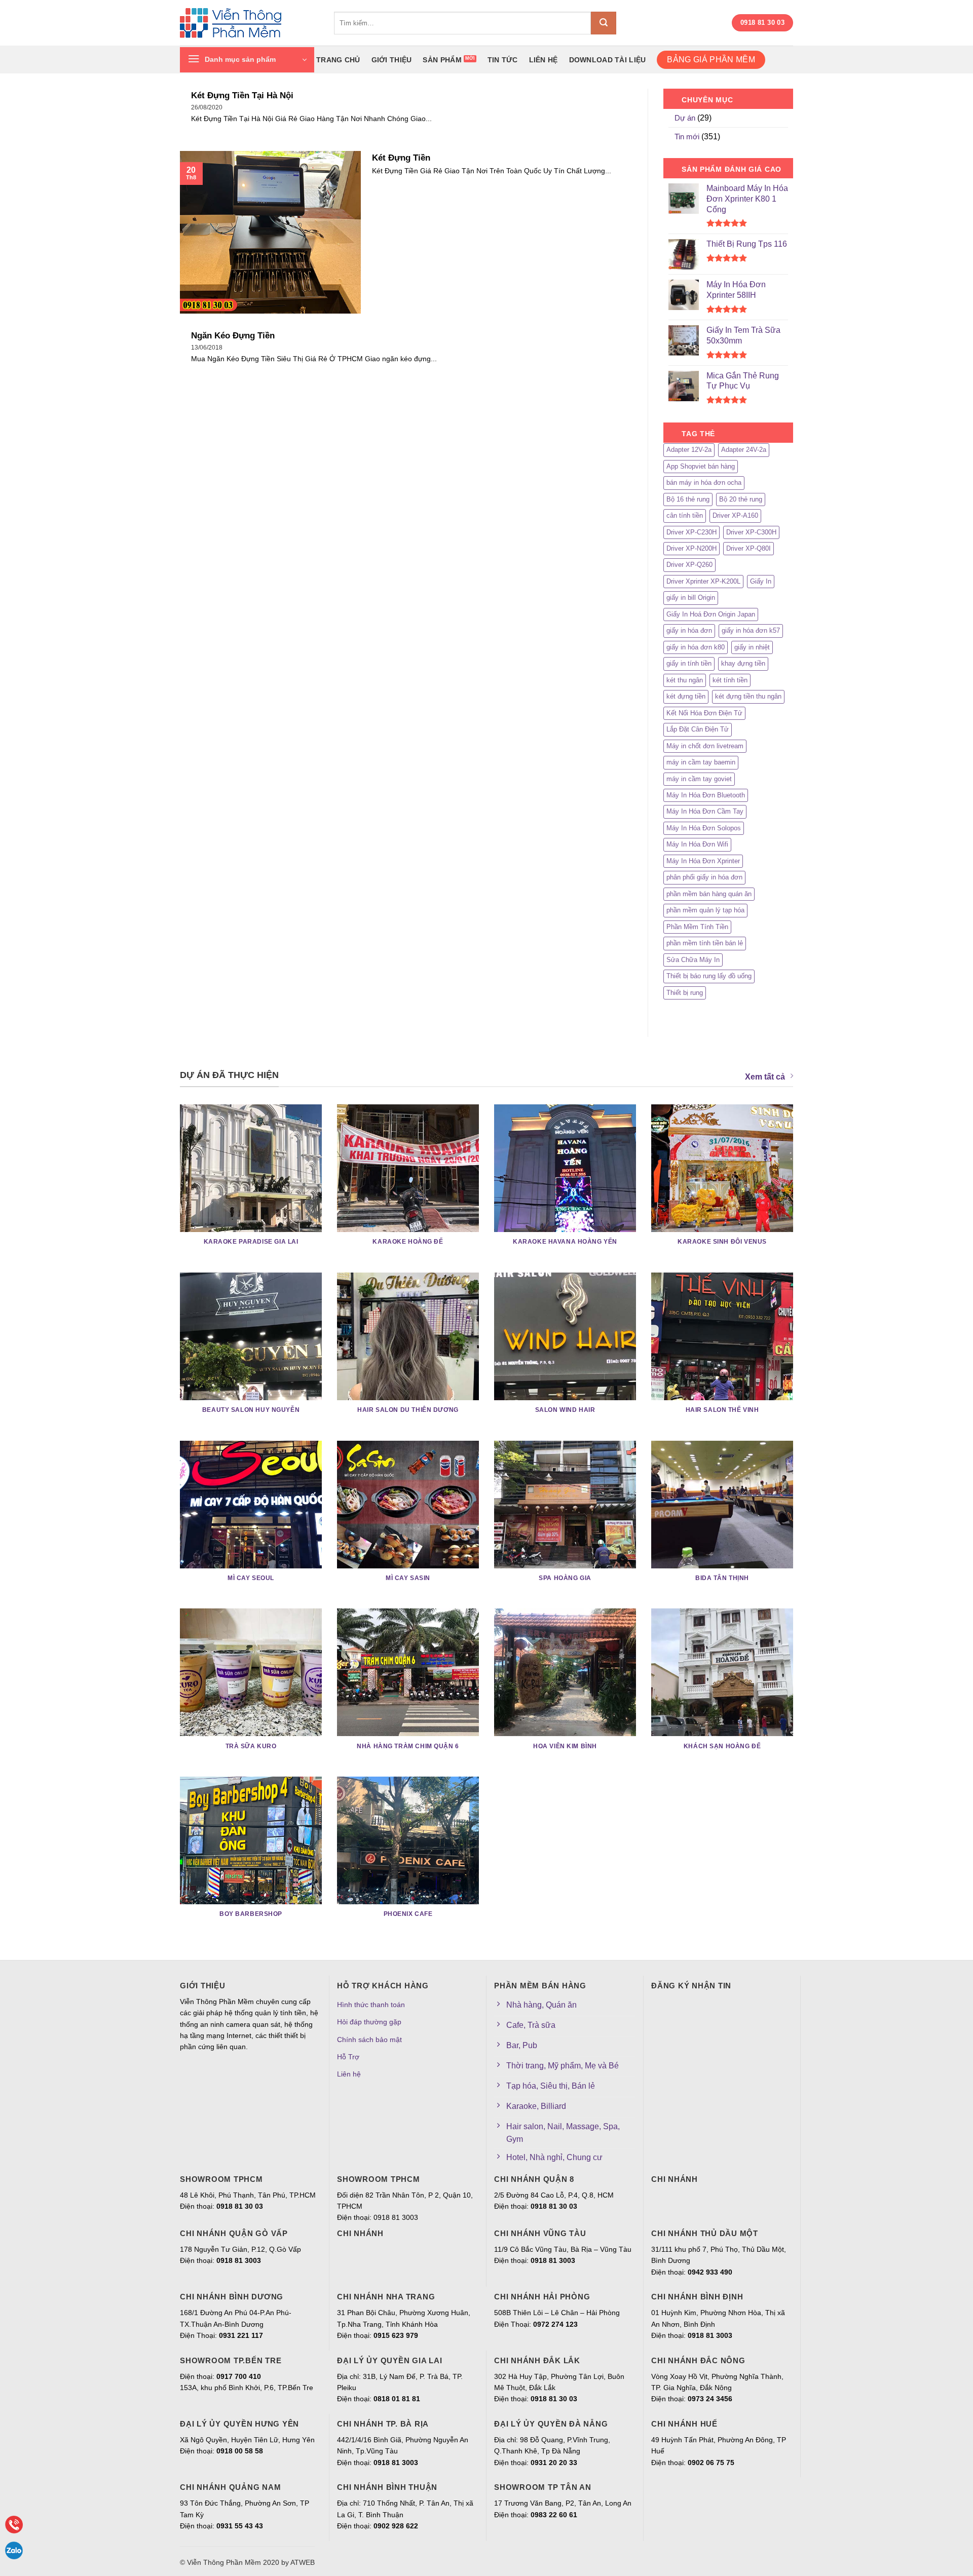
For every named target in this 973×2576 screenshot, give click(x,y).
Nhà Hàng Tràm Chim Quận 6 (408, 1746)
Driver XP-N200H (691, 548)
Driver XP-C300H (751, 532)
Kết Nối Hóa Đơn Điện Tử (704, 713)
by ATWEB (298, 2562)
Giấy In (761, 581)
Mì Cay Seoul (251, 1578)
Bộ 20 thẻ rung (741, 499)
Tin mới (687, 137)
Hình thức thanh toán (371, 2005)
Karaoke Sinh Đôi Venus (722, 1242)
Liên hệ (544, 60)
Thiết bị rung (685, 993)
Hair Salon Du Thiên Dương (408, 1410)
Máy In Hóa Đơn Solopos (704, 828)
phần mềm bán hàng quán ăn (709, 894)
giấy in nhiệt (752, 647)
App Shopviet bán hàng (701, 466)
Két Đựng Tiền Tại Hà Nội (242, 95)
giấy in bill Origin (691, 598)
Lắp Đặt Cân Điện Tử (698, 729)
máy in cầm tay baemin (701, 762)
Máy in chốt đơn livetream (705, 746)
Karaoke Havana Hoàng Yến (565, 1242)
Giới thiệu (392, 60)
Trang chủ (338, 60)
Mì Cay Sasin (408, 1578)
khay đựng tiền (743, 663)
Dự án (685, 118)
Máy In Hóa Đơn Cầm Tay (705, 811)
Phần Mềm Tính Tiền (697, 927)
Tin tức (503, 60)
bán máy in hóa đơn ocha (704, 483)
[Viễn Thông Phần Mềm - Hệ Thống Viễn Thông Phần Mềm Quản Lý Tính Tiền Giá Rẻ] (249, 23)
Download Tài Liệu (608, 60)
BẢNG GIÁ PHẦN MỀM (711, 60)
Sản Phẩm (442, 60)
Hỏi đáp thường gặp (369, 2022)
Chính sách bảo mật (369, 2040)
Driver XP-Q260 (689, 565)
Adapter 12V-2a (689, 450)
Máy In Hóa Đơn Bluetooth (706, 795)
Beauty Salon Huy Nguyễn (251, 1410)
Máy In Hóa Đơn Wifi (697, 844)
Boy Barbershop (251, 1914)
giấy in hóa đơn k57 (751, 630)
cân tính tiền (685, 515)
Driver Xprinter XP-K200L (703, 581)
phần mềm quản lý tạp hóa (705, 910)
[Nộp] (604, 23)
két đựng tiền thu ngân (748, 696)
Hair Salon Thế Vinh (722, 1410)
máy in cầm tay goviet (699, 779)
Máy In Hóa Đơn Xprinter (703, 861)
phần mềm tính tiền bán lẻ (705, 943)
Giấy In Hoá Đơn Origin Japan (711, 614)
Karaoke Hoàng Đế (408, 1242)
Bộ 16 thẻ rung (688, 499)
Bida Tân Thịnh (722, 1578)
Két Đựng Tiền (401, 158)
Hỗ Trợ (348, 2057)
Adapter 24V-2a (744, 450)
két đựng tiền (686, 696)
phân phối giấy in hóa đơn (704, 877)
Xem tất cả (765, 1077)
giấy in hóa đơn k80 (696, 647)
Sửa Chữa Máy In (693, 960)
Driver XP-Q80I (749, 548)
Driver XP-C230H (691, 532)
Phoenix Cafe (408, 1914)
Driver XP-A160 (735, 515)
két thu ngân (685, 680)
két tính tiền (730, 680)
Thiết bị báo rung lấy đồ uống (709, 976)
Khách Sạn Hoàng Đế (722, 1746)
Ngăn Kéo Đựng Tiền (233, 336)
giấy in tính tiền (689, 663)
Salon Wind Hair (565, 1410)
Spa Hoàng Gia (565, 1578)
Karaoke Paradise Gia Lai (251, 1242)
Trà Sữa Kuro (251, 1746)
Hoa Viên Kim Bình (565, 1746)
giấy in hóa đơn (689, 630)
